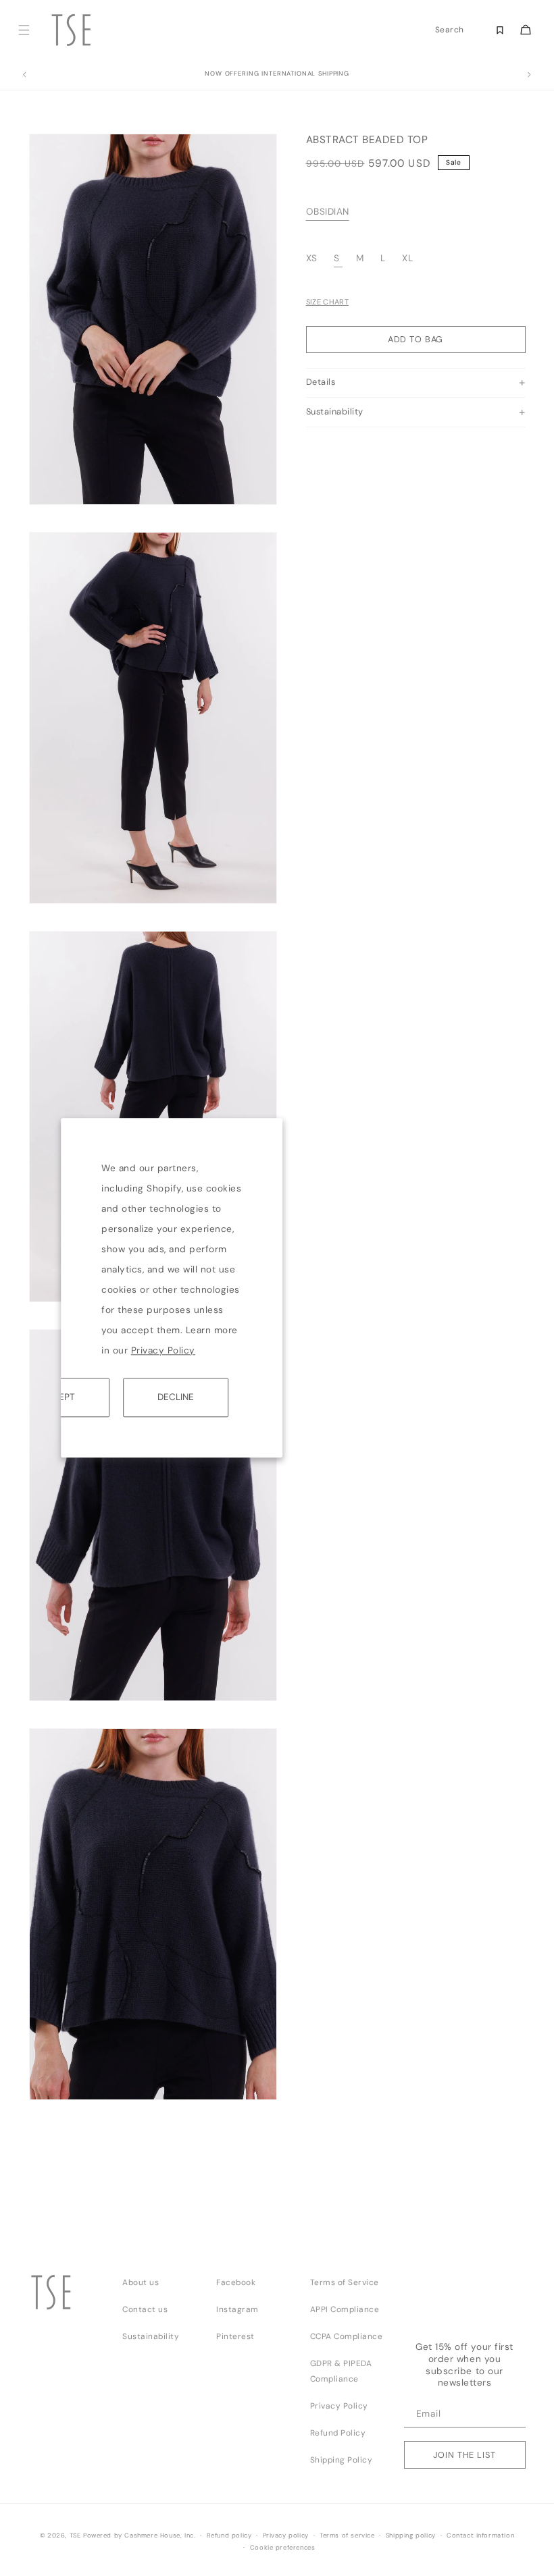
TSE (75, 2535)
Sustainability (151, 2336)
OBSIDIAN (328, 212)
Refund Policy (338, 2433)
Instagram (237, 2309)
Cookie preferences (283, 2548)
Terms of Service (345, 2282)
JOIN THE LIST (464, 2455)
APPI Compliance (345, 2309)
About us (141, 2282)
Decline (176, 1397)
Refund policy (229, 2535)
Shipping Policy (342, 2460)
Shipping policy (411, 2535)
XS (313, 258)
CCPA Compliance (347, 2336)
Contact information (480, 2535)
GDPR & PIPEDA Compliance (341, 2371)
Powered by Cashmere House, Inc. (139, 2535)
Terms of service (347, 2535)
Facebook (236, 2282)
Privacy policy (286, 2535)
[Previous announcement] (24, 75)
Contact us (145, 2309)
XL (407, 258)
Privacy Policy (163, 1350)
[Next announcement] (530, 75)
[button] (24, 30)
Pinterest (235, 2336)
